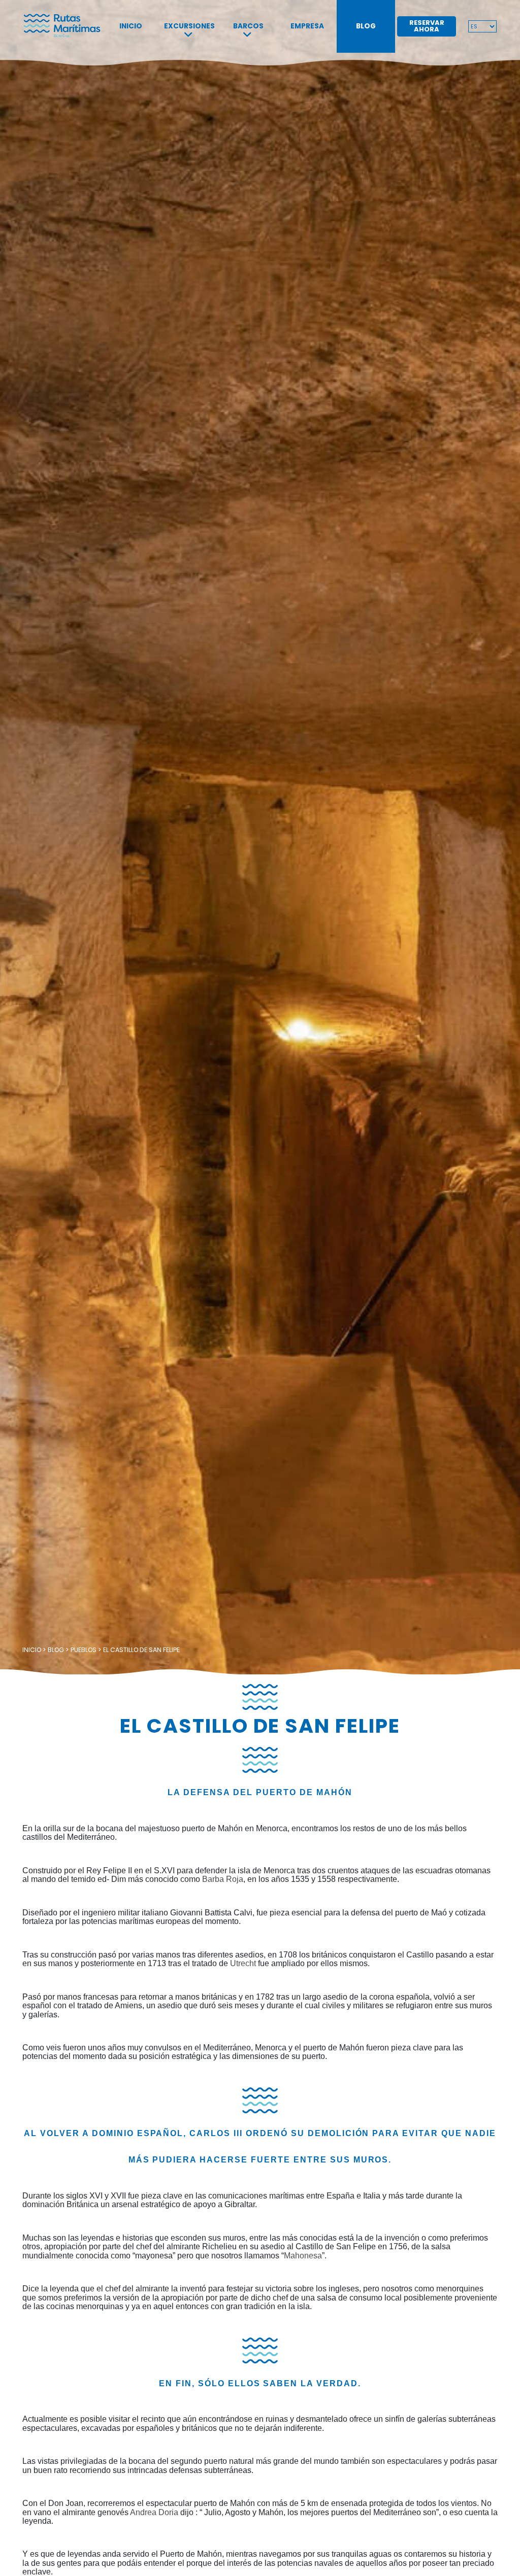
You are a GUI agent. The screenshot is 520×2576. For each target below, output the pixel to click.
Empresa (307, 26)
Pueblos (84, 1650)
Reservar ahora (427, 26)
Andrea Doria (155, 2512)
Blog (366, 26)
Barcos (248, 26)
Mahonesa (303, 2256)
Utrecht (243, 1963)
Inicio (131, 26)
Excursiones (189, 26)
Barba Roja (223, 1879)
